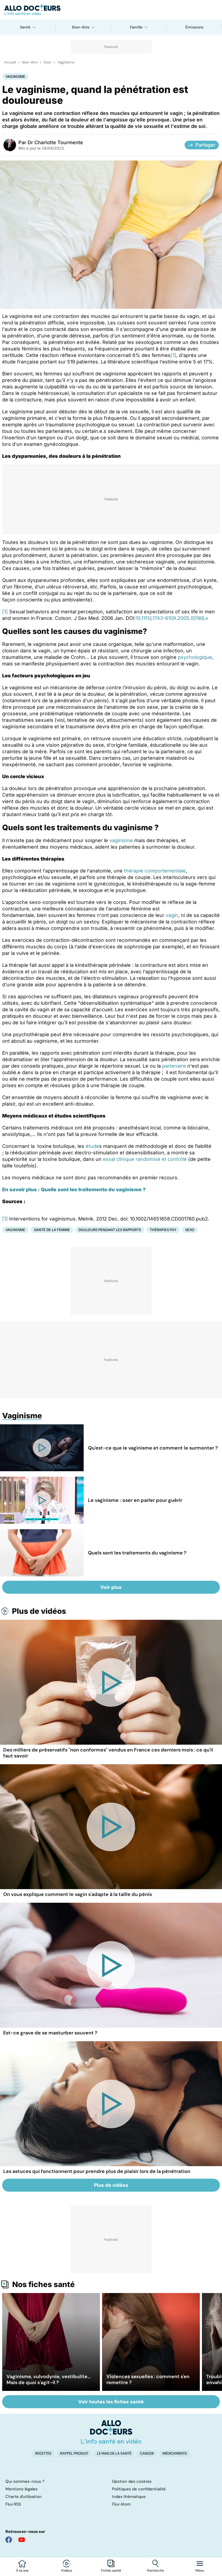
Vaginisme (66, 62)
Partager (205, 145)
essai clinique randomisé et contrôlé (145, 1159)
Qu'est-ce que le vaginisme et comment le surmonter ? (153, 1448)
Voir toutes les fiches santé (111, 2402)
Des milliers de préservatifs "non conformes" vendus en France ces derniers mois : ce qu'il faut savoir (108, 1753)
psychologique (195, 657)
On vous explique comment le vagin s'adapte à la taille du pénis (78, 1894)
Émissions (194, 27)
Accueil (10, 62)
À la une (22, 2571)
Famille (136, 27)
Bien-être (81, 27)
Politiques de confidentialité (139, 2489)
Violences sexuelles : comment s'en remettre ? (148, 2379)
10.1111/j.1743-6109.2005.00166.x (172, 618)
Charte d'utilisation (24, 2497)
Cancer (147, 2453)
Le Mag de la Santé (114, 2453)
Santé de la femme (52, 1230)
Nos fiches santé (43, 2284)
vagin (172, 915)
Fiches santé (111, 2571)
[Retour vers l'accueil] (111, 10)
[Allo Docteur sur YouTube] (22, 2540)
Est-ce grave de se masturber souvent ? (50, 2033)
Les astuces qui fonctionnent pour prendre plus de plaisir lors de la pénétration (97, 2171)
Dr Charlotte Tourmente (55, 142)
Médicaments (175, 2453)
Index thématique (129, 2497)
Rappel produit (74, 2453)
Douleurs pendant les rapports (110, 1230)
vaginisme (121, 840)
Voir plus (111, 1587)
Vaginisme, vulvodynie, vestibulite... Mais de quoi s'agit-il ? (49, 2379)
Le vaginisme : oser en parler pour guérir (135, 1500)
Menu (200, 2571)
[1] (173, 355)
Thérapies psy (163, 1230)
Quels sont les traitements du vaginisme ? (137, 1553)
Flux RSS (13, 2504)
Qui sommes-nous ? (25, 2481)
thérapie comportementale (155, 871)
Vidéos (67, 2571)
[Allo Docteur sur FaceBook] (9, 2540)
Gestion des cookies (132, 2481)
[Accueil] (111, 2432)
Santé (25, 27)
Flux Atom (121, 2504)
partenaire (174, 1066)
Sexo (48, 62)
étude (92, 1146)
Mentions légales (22, 2489)
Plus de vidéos (39, 1611)
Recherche (155, 2571)
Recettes (43, 2453)
